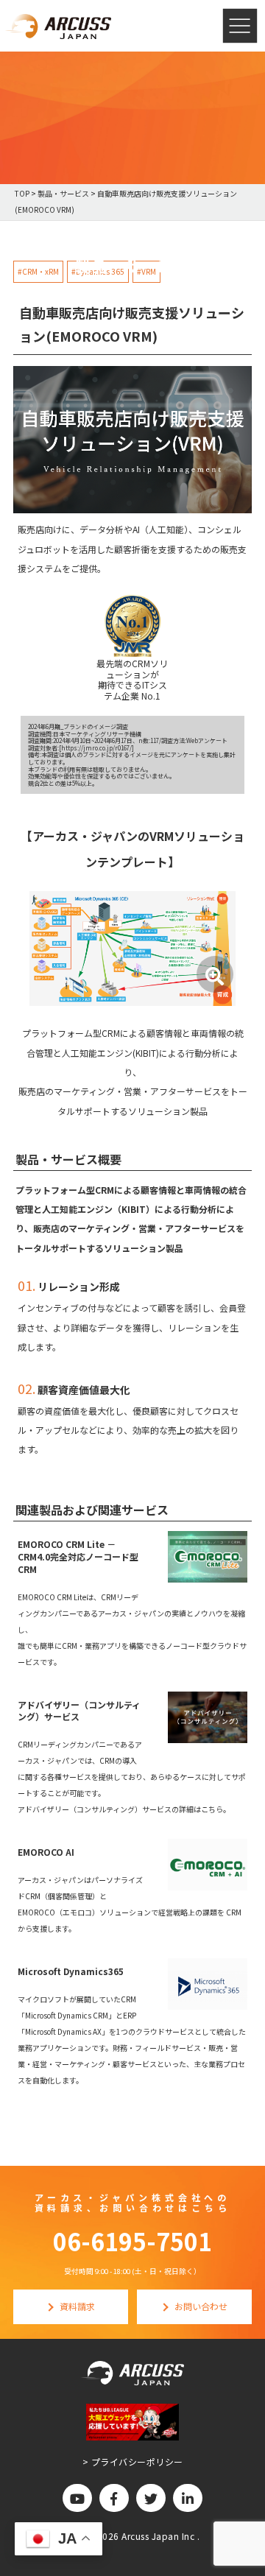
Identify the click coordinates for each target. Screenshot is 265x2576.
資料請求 (77, 2306)
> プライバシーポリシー (133, 2461)
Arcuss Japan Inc (159, 2536)
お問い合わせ (201, 2306)
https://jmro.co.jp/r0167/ (96, 748)
